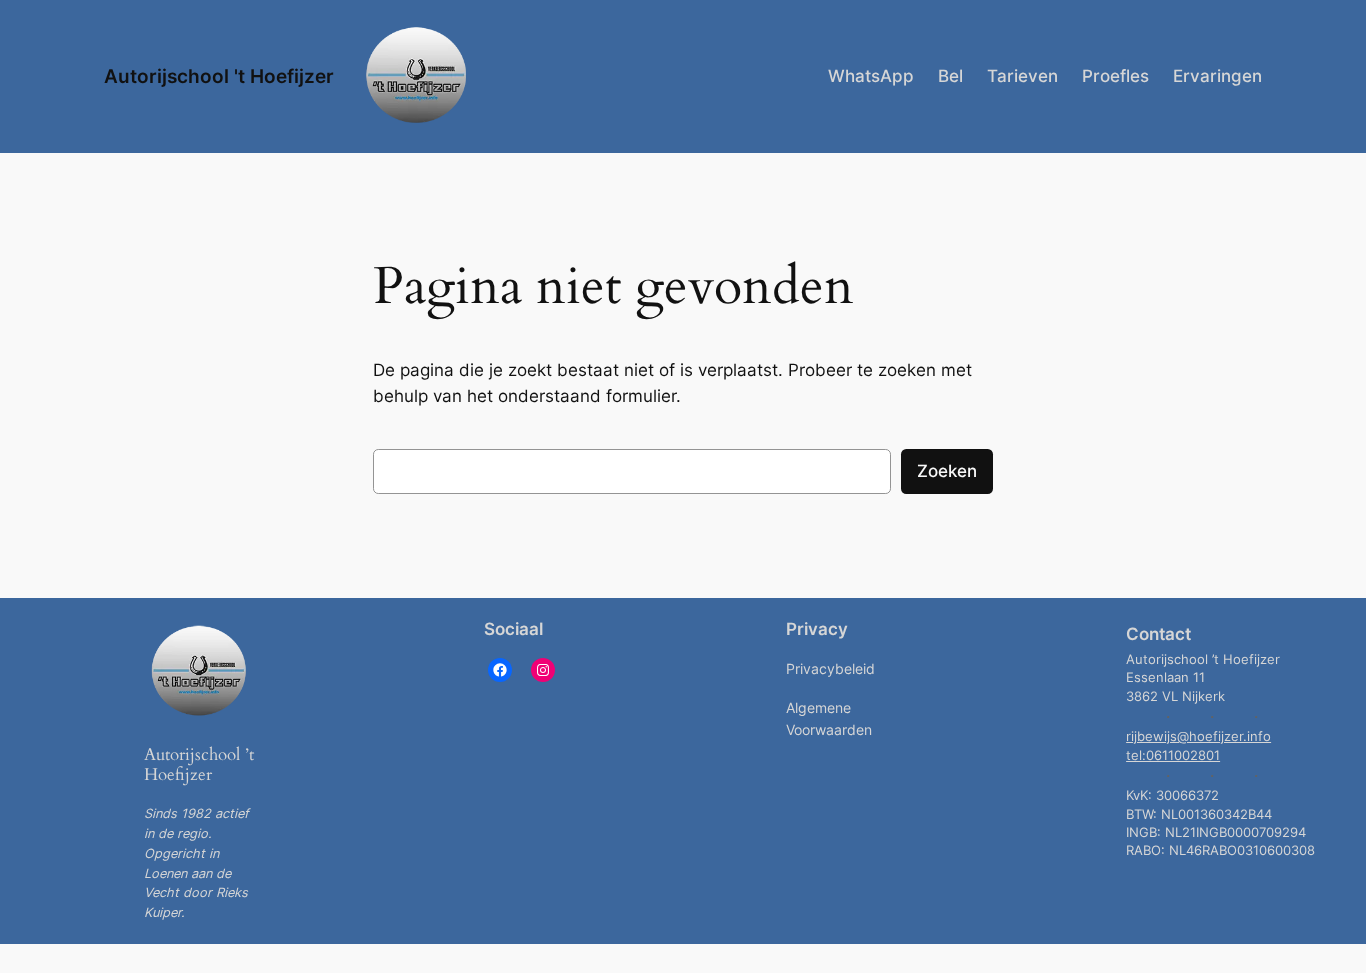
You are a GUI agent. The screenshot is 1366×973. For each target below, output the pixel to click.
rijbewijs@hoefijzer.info (1198, 736)
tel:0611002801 (1173, 755)
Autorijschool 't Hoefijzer (219, 76)
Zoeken (947, 471)
